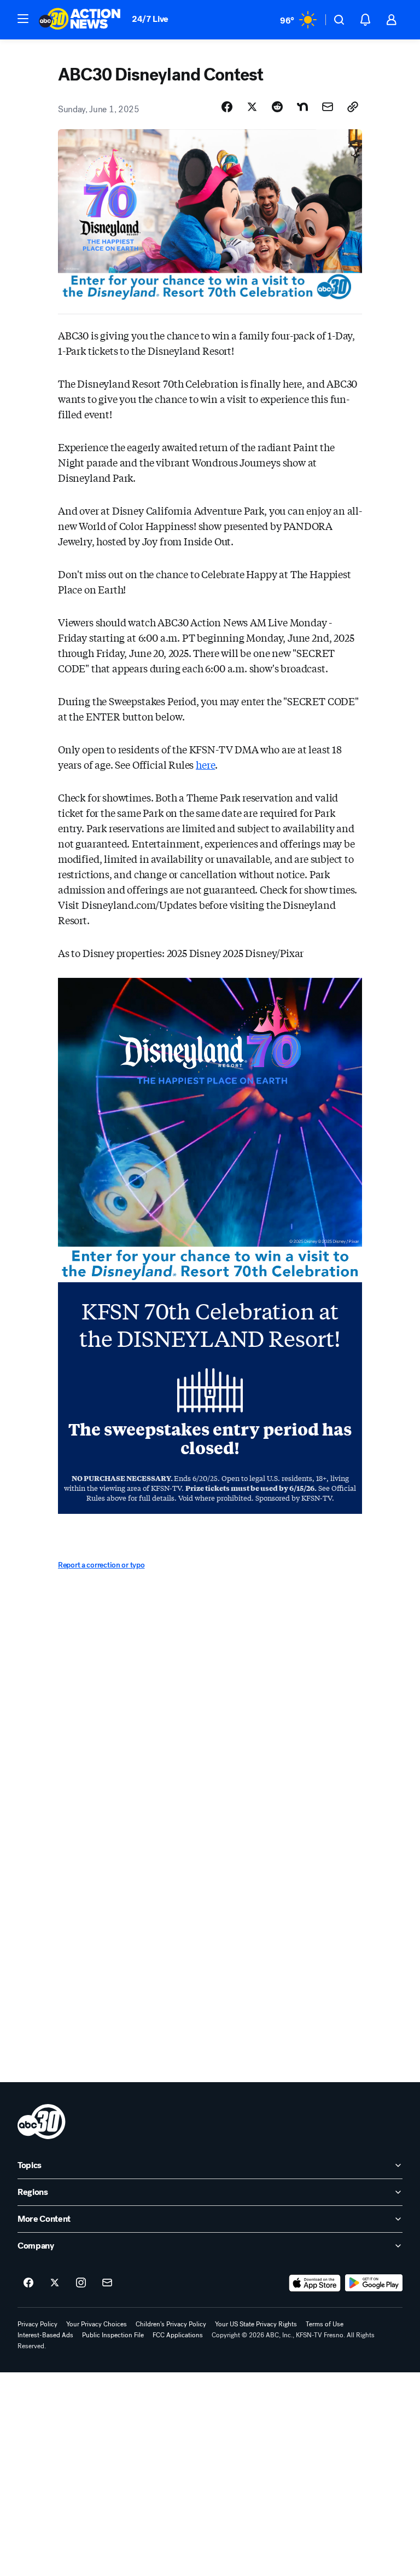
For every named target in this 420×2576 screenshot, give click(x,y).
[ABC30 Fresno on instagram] (81, 2283)
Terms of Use (325, 2324)
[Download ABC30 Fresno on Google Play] (374, 2283)
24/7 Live (150, 19)
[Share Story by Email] (328, 107)
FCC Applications (178, 2335)
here (205, 764)
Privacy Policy (37, 2324)
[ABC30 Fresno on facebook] (28, 2283)
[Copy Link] (353, 107)
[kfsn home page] (42, 2122)
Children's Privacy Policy (171, 2324)
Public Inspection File (113, 2335)
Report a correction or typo (101, 1565)
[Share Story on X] (252, 107)
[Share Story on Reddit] (277, 107)
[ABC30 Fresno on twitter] (55, 2283)
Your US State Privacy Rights (256, 2324)
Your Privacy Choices (97, 2324)
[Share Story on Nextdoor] (302, 107)
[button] (23, 19)
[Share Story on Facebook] (227, 107)
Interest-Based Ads (45, 2335)
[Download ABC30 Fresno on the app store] (315, 2283)
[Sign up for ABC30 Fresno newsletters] (107, 2283)
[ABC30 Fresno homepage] (80, 20)
